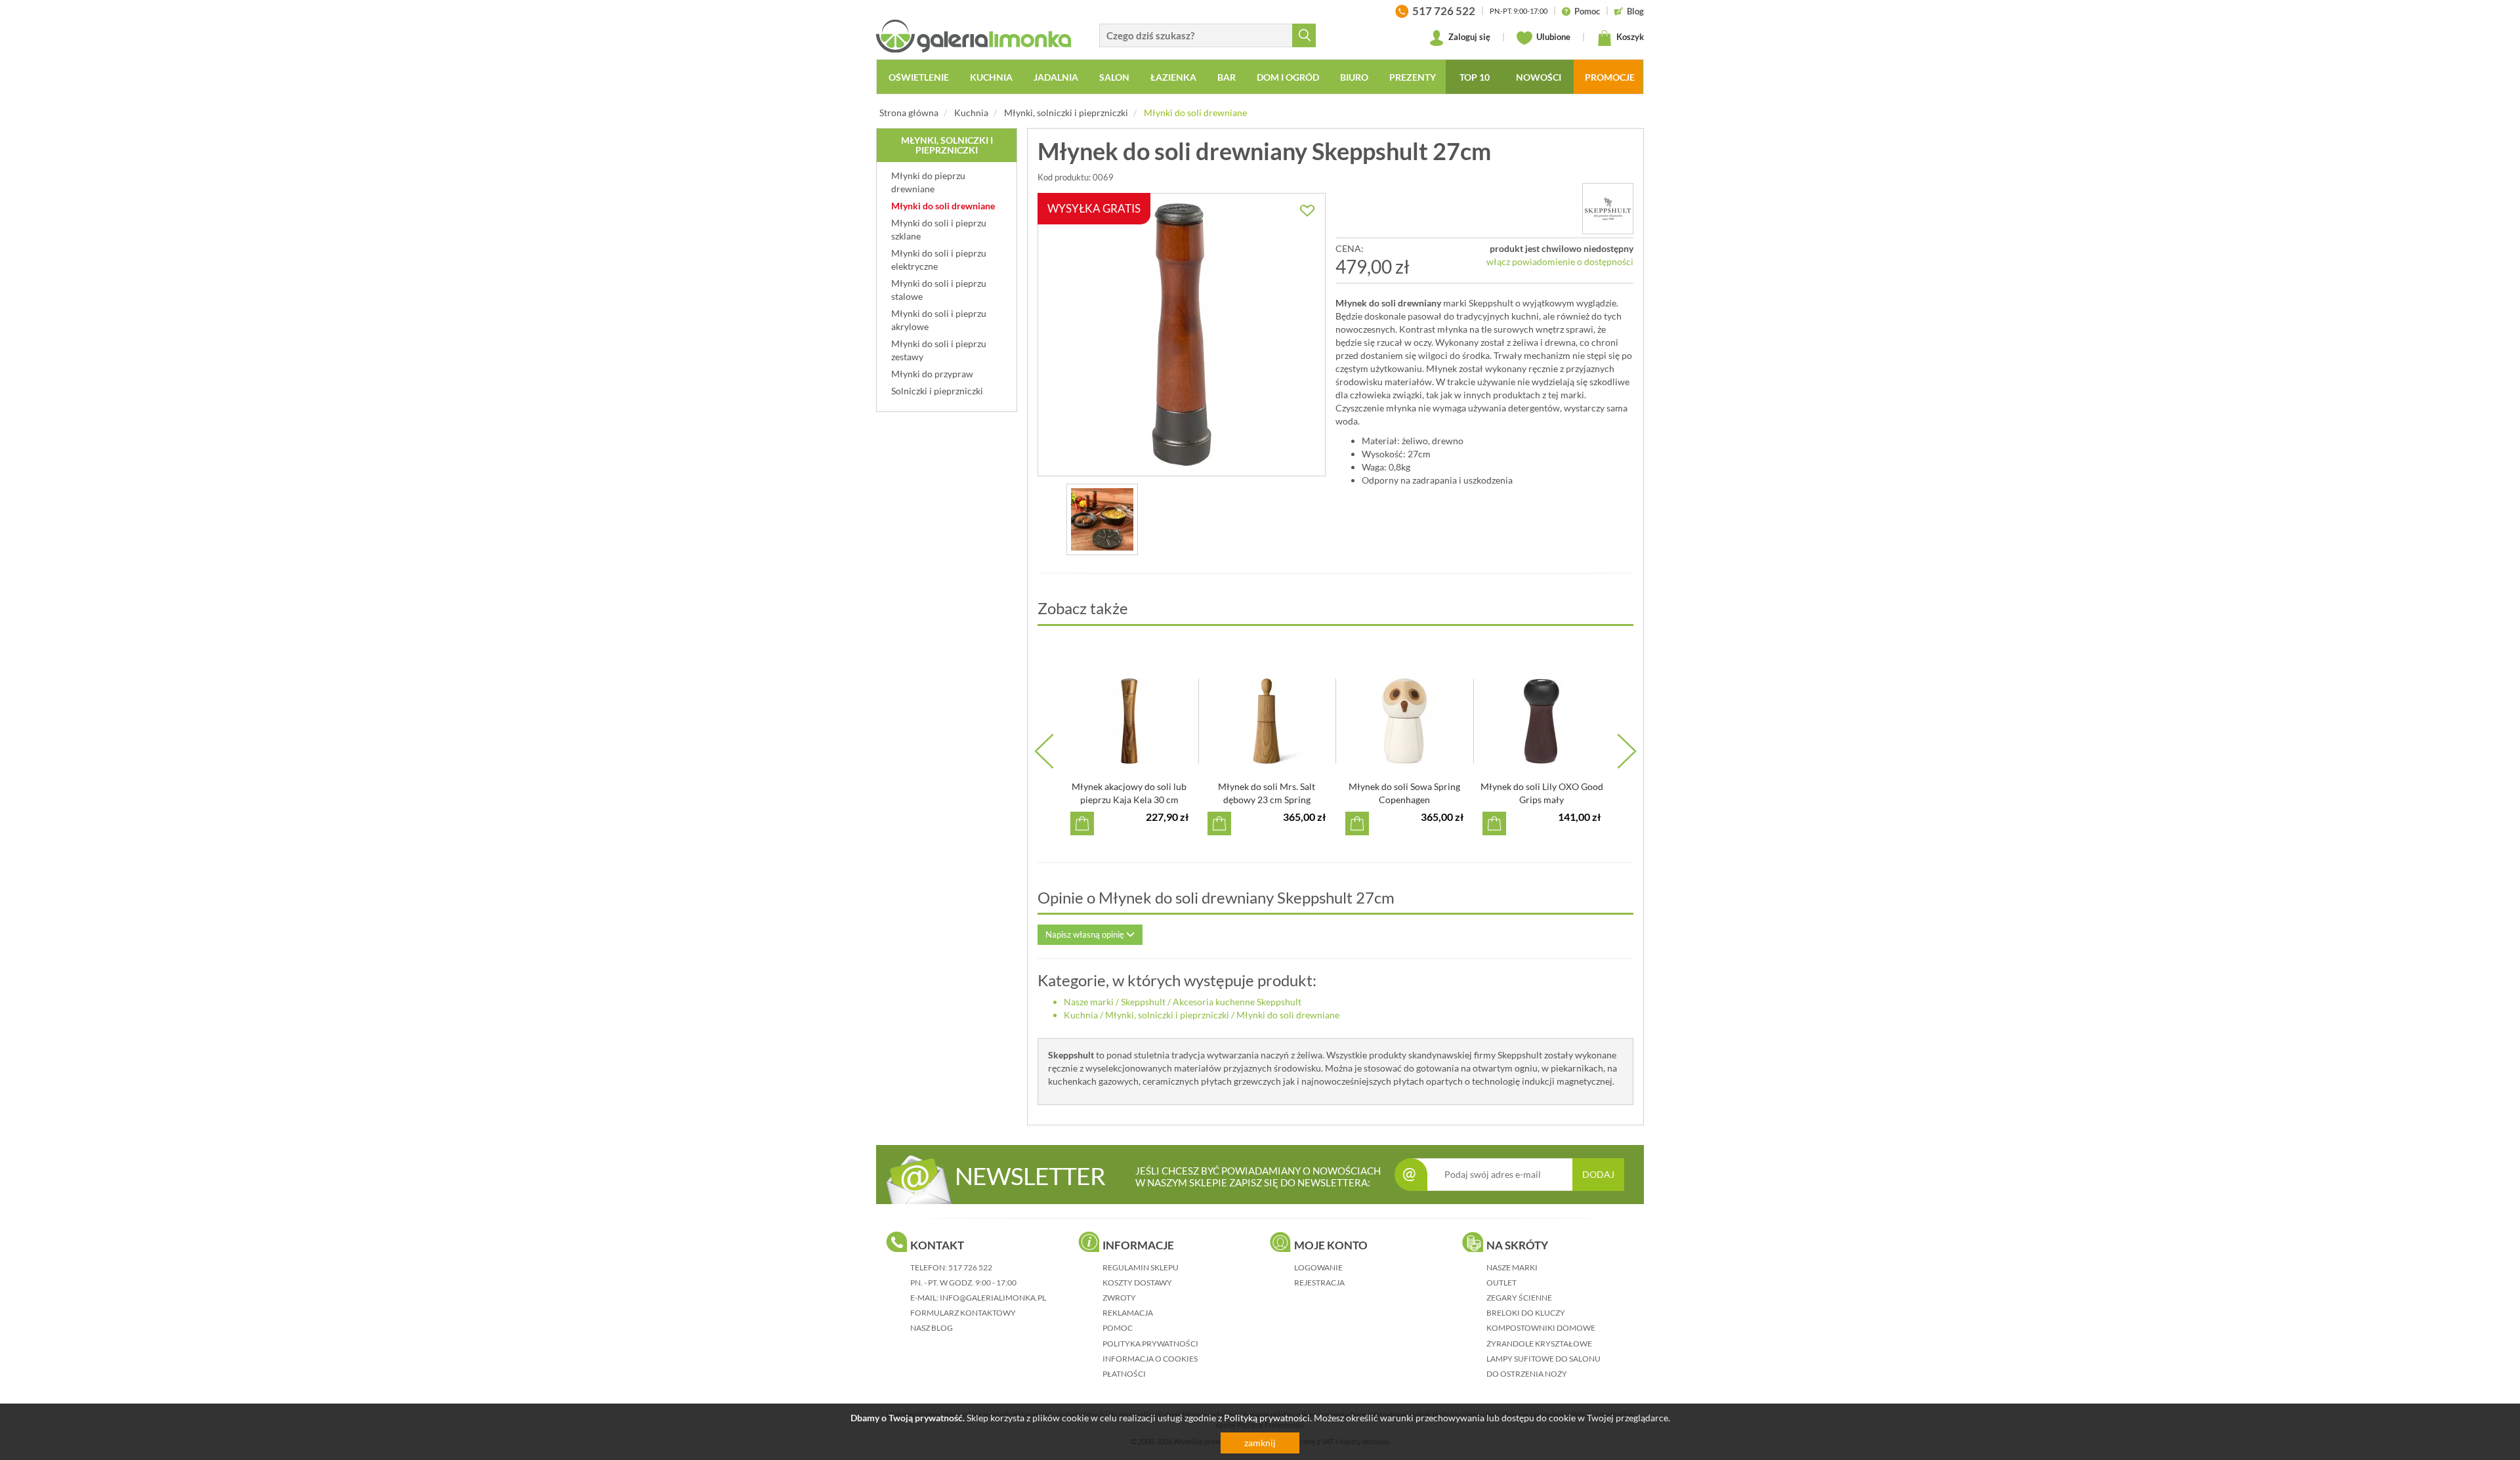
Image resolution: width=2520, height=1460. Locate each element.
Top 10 (1475, 77)
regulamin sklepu (1141, 1267)
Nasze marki (1089, 1002)
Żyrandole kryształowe (1539, 1344)
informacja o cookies (1150, 1359)
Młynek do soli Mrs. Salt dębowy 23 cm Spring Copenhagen (1267, 800)
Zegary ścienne (1519, 1298)
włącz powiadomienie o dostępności (1560, 261)
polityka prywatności (1150, 1344)
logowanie (1318, 1267)
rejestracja (1319, 1283)
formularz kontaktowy (963, 1313)
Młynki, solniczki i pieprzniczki (1066, 113)
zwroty (1119, 1298)
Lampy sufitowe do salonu (1543, 1359)
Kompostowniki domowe (1541, 1328)
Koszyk (1629, 37)
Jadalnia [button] (1056, 77)
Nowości (1539, 77)
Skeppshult (1143, 1002)
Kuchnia (971, 113)
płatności (1124, 1374)
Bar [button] (1227, 77)
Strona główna (909, 113)
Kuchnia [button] (991, 77)
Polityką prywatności (1267, 1418)
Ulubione (1552, 37)
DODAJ (1598, 1174)
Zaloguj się (1468, 37)
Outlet (1501, 1283)
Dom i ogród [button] (1288, 77)
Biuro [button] (1354, 77)
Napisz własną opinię (1086, 934)
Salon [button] (1114, 77)
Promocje (1610, 77)
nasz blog (932, 1328)
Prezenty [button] (1413, 77)
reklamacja (1128, 1313)
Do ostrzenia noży (1527, 1374)
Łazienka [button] (1173, 77)
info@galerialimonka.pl (993, 1298)
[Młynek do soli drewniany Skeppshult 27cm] (1102, 519)
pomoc (1118, 1328)
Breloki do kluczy (1526, 1313)
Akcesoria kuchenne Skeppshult (1237, 1002)
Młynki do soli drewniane (1195, 113)
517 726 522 (970, 1267)
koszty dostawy (1137, 1283)
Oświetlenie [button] (919, 77)
